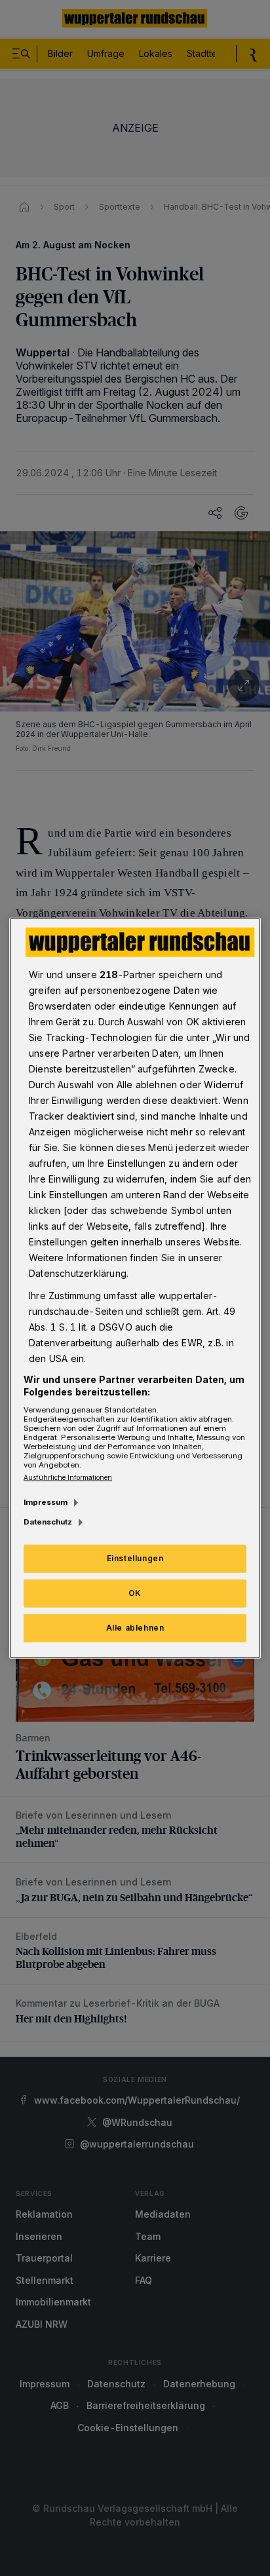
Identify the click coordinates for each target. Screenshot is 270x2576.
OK (135, 1593)
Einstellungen (135, 1558)
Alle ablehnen (135, 1628)
